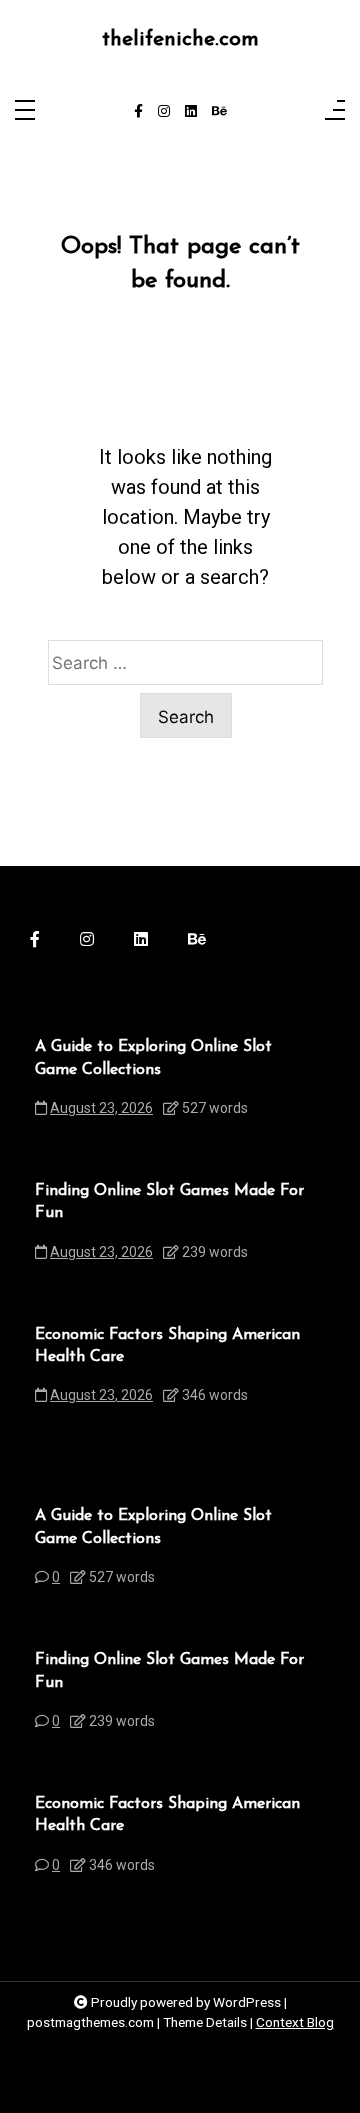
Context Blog (295, 2022)
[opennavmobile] (335, 111)
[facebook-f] (138, 112)
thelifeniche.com (180, 39)
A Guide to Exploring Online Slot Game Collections (153, 1058)
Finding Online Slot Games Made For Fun (169, 1202)
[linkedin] (191, 112)
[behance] (219, 112)
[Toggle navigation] (25, 111)
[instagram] (164, 112)
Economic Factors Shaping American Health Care (167, 1346)
